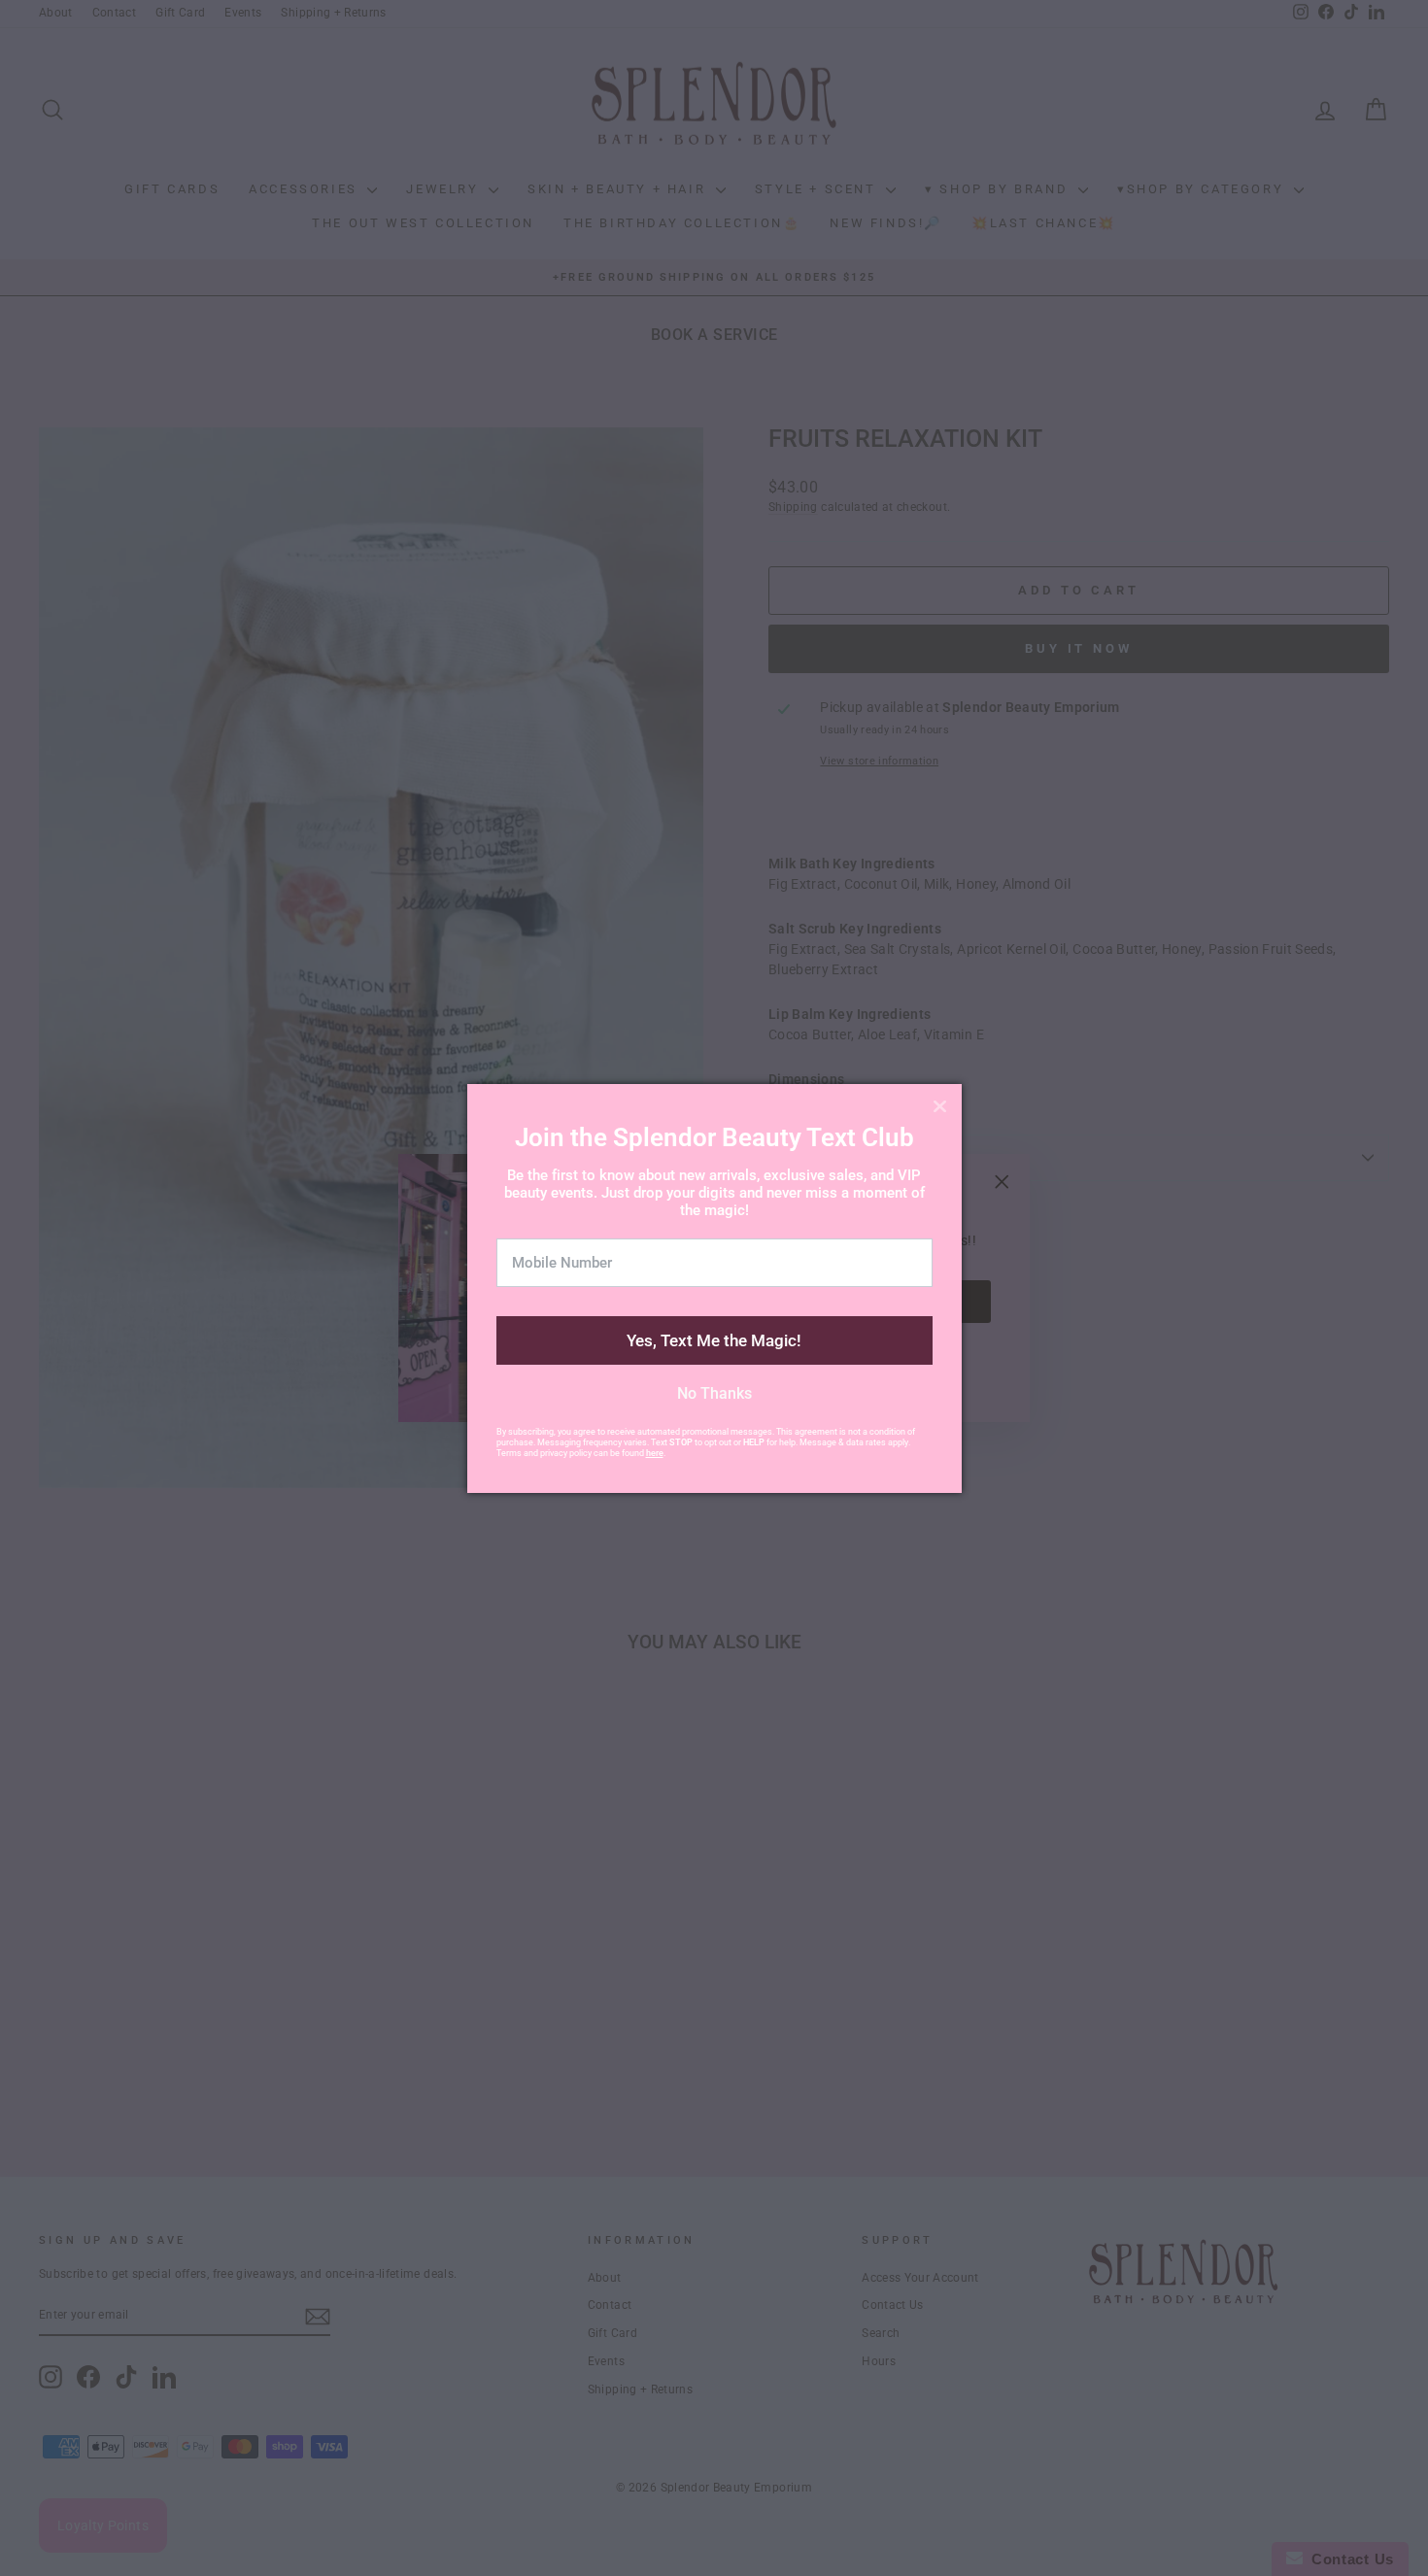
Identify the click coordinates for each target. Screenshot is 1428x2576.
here (655, 1453)
